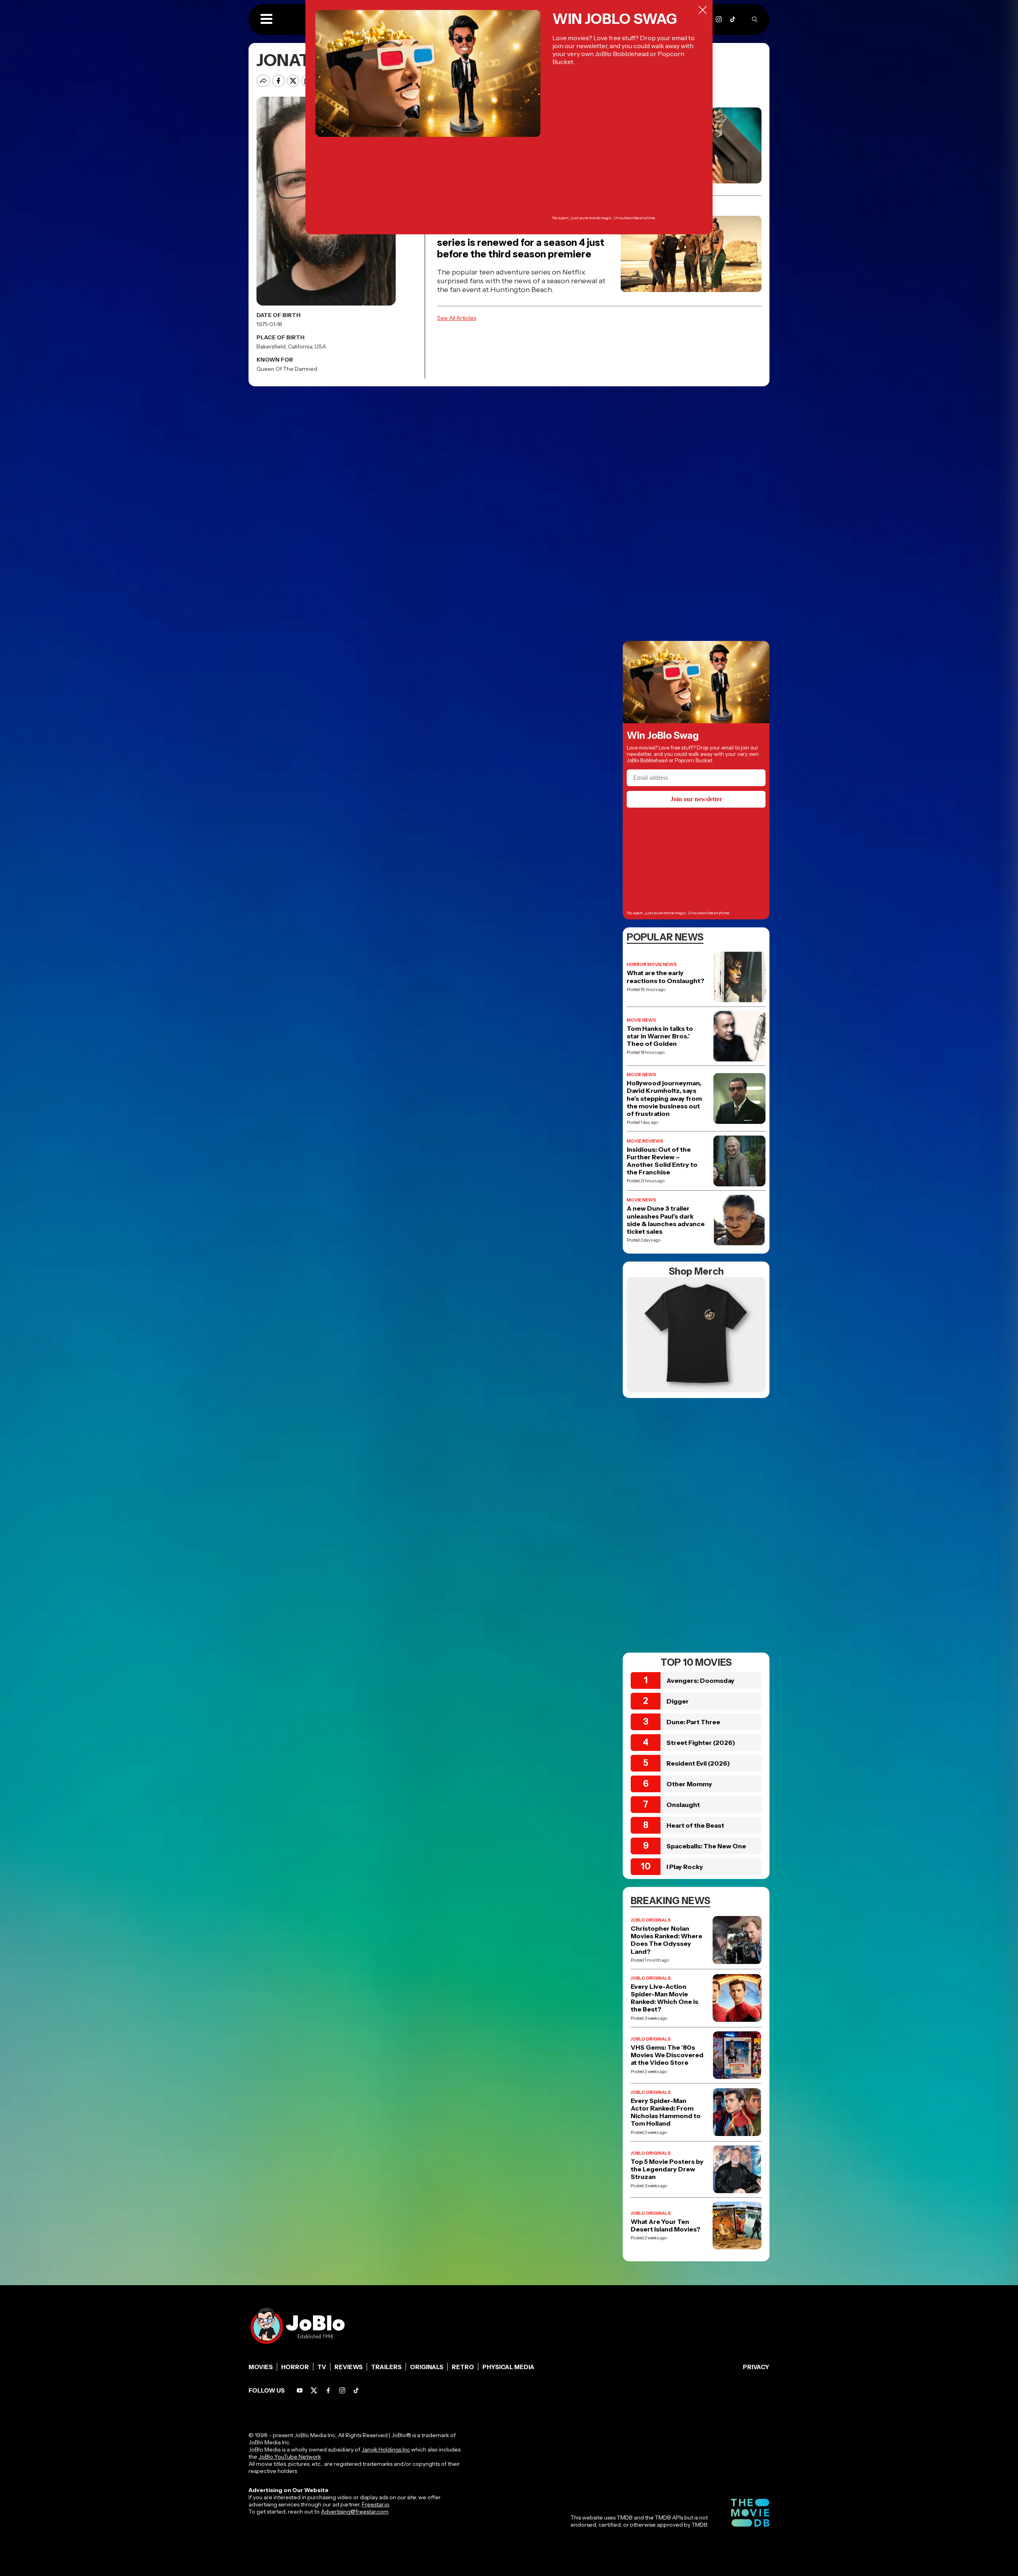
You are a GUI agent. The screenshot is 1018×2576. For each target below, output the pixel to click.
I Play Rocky (685, 1867)
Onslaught (683, 1805)
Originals (427, 2367)
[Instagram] (719, 19)
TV (322, 2367)
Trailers (386, 2367)
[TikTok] (733, 19)
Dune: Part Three (693, 1722)
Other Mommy (689, 1784)
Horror (295, 2367)
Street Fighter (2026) (701, 1743)
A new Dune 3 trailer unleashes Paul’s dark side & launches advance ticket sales (666, 1220)
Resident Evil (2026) (698, 1763)
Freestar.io (375, 2504)
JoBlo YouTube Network (290, 2457)
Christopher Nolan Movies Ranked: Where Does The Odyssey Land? (666, 1940)
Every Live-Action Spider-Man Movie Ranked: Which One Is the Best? (664, 1998)
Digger (678, 1701)
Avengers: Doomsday (700, 1680)
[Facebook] (328, 2390)
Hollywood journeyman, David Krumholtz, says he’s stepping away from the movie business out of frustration (664, 1098)
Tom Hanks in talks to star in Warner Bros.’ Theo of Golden (660, 1036)
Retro (463, 2367)
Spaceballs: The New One (706, 1846)
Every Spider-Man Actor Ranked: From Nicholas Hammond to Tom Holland (666, 2112)
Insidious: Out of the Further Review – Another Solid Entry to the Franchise (662, 1161)
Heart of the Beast (695, 1825)
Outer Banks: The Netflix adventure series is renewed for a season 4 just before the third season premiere (521, 242)
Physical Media (508, 2367)
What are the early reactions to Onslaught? (665, 977)
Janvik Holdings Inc (386, 2449)
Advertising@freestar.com (355, 2512)
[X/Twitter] (314, 2390)
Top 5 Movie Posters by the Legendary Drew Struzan (667, 2169)
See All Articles (457, 318)
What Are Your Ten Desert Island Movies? (665, 2226)
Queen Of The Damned (287, 369)
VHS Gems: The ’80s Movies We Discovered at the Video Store (667, 2055)
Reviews (349, 2367)
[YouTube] (300, 2390)
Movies (261, 2367)
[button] (266, 19)
